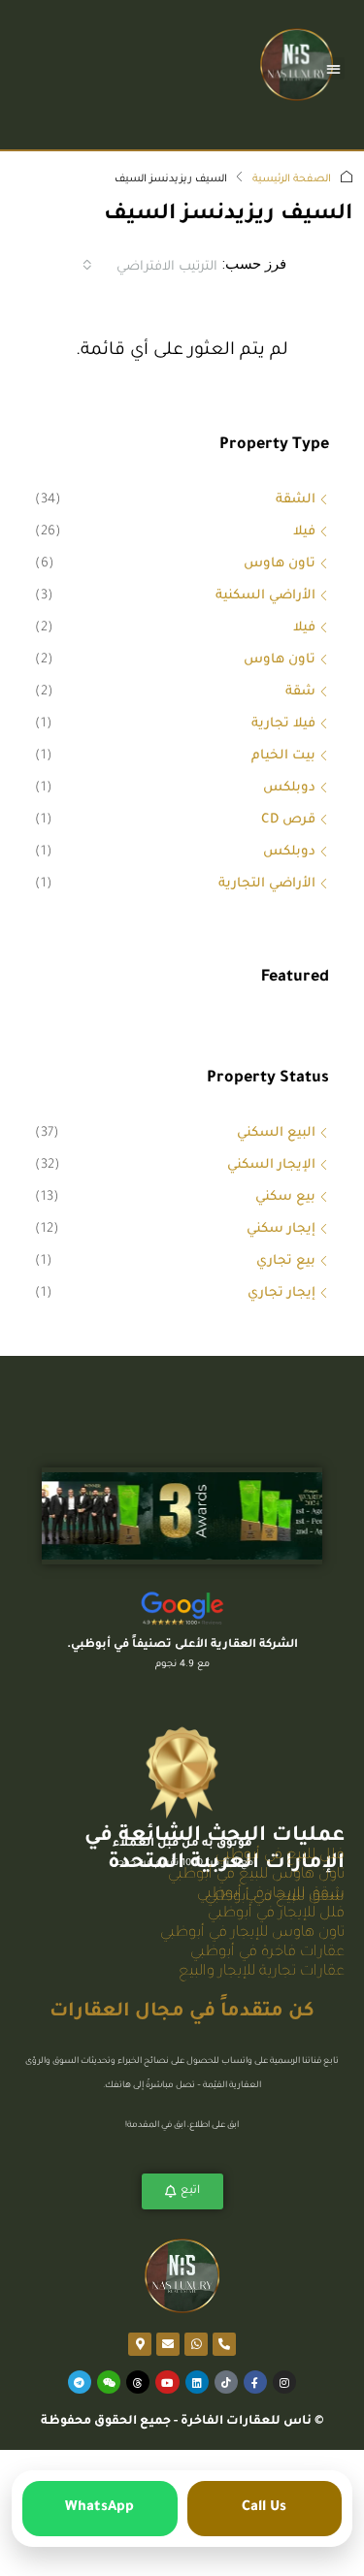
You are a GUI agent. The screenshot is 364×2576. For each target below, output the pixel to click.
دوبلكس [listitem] (289, 788)
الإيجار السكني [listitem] (271, 1165)
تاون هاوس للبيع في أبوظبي (256, 1875)
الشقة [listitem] (296, 500)
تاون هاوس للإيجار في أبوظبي (252, 1933)
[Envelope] (168, 2344)
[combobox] (150, 265)
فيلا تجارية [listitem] (283, 724)
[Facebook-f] (255, 2382)
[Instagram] (284, 2382)
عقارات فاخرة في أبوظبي (267, 1953)
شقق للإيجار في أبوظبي (271, 1895)
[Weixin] (109, 2382)
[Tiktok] (226, 2382)
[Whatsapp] (196, 2344)
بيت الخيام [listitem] (283, 756)
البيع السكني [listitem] (276, 1133)
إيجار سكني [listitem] (281, 1229)
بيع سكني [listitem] (285, 1197)
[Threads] (138, 2382)
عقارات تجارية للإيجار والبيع (262, 1972)
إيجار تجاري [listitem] (281, 1293)
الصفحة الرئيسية (292, 179)
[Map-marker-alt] (140, 2344)
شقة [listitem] (300, 692)
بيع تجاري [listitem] (286, 1261)
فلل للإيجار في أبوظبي (276, 1914)
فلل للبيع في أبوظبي (280, 1856)
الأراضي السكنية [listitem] (265, 596)
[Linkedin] (197, 2382)
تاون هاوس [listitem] (280, 564)
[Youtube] (167, 2382)
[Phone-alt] (224, 2344)
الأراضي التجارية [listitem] (267, 884)
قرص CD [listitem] (288, 820)
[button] (334, 68)
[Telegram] (80, 2382)
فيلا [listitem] (304, 532)
